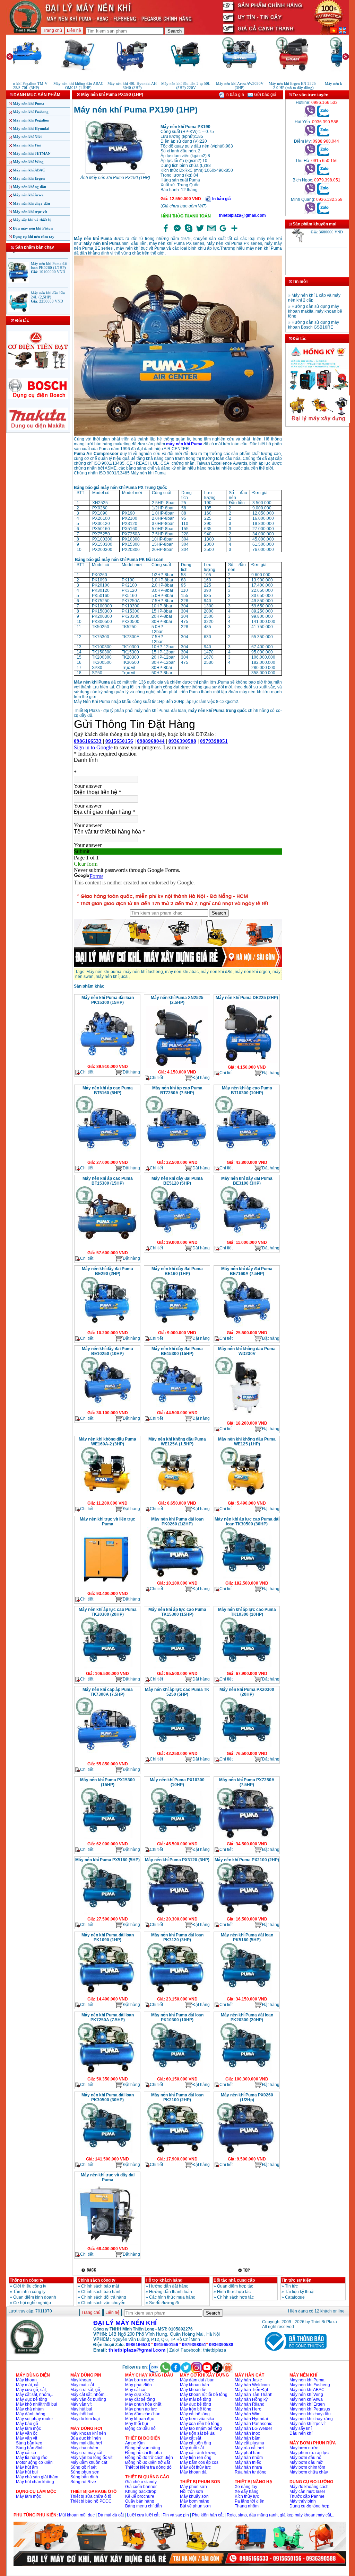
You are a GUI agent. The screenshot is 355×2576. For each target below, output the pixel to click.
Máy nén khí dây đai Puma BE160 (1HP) (177, 1271)
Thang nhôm (247, 2506)
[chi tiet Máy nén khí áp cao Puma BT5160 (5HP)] (107, 1158)
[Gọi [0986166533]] (310, 116)
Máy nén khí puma (104, 972)
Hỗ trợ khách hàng (164, 2280)
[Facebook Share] (166, 232)
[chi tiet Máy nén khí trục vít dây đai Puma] (107, 2244)
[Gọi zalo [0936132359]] (323, 213)
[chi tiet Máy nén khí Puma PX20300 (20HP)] (246, 1749)
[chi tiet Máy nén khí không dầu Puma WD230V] (246, 1418)
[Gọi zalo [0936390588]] (323, 135)
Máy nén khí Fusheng (31, 112)
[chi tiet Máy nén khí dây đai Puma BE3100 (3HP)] (246, 1238)
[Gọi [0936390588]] (310, 135)
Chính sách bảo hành (101, 2292)
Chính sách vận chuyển (103, 2303)
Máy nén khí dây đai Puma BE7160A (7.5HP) (247, 1271)
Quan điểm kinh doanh (35, 2297)
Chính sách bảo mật (100, 2286)
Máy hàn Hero (248, 2409)
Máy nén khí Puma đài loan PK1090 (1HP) (108, 1937)
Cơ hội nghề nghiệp (32, 2303)
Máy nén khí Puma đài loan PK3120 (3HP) (177, 1937)
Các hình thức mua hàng (172, 2297)
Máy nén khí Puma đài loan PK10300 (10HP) (177, 2017)
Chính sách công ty (97, 2280)
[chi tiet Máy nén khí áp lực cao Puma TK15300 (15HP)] (177, 1669)
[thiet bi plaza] (27, 2353)
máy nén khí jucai (112, 977)
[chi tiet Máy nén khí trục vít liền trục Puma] (107, 1589)
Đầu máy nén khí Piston (33, 228)
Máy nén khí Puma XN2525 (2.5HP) (177, 1000)
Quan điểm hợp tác (235, 2286)
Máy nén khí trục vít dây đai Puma (108, 2177)
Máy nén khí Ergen (29, 178)
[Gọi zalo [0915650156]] (323, 174)
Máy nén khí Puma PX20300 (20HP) (247, 1692)
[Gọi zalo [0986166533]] (323, 116)
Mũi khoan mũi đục (77, 2515)
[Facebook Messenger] (177, 232)
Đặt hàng (131, 1072)
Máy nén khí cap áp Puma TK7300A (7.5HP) (108, 1692)
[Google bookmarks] (223, 232)
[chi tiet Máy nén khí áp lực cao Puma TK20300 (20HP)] (107, 1669)
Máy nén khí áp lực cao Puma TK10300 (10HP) (247, 1612)
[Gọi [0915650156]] (310, 174)
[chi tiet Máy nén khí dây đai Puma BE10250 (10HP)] (107, 1408)
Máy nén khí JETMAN (32, 153)
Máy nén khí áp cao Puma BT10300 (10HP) (247, 1090)
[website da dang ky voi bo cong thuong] (294, 2352)
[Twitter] (200, 232)
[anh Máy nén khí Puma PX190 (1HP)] (115, 173)
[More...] (234, 232)
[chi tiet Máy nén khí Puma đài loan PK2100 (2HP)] (177, 2154)
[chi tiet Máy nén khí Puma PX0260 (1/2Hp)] (246, 2154)
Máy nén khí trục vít (30, 212)
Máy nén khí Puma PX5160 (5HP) (107, 1860)
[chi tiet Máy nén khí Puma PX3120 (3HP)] (177, 1914)
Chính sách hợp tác (235, 2297)
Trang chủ (53, 30)
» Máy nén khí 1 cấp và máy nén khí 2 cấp (314, 327)
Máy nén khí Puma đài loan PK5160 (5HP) (247, 1937)
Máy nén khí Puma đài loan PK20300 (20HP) (247, 2017)
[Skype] (189, 232)
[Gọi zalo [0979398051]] (323, 193)
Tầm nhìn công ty (29, 2292)
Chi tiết (87, 1072)
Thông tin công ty (27, 2280)
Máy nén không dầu (29, 187)
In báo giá (234, 95)
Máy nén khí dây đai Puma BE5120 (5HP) (177, 1181)
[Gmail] (211, 232)
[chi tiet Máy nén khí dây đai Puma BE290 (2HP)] (107, 1328)
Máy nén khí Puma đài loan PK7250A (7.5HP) (108, 2017)
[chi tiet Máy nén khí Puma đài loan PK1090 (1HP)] (107, 1994)
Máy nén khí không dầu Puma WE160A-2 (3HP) (107, 1442)
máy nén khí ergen (252, 972)
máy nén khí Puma (184, 444)
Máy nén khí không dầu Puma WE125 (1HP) (247, 1442)
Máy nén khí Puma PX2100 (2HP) (247, 1860)
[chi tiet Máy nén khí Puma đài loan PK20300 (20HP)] (246, 2074)
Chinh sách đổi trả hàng (104, 2297)
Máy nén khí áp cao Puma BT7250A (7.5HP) (177, 1090)
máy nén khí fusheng (143, 972)
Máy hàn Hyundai (251, 2419)
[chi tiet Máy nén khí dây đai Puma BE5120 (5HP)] (177, 1238)
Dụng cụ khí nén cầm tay (34, 237)
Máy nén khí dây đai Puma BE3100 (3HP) (247, 1181)
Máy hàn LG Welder (253, 2428)
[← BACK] (90, 2270)
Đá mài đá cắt (111, 2515)
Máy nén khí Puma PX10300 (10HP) (177, 1782)
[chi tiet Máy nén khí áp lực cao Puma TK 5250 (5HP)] (177, 1749)
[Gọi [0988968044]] (310, 154)
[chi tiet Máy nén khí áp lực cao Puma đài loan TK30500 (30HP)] (246, 1578)
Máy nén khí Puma (29, 104)
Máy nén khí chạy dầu (31, 203)
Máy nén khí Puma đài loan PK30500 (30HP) (108, 2097)
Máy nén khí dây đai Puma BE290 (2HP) (107, 1271)
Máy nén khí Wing (28, 162)
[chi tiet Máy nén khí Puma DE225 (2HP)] (246, 1062)
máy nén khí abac (182, 972)
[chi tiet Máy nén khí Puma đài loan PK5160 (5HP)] (246, 1994)
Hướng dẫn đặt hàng (169, 2286)
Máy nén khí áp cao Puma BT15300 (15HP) (108, 1181)
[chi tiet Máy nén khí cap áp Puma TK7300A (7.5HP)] (107, 1759)
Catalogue (295, 2297)
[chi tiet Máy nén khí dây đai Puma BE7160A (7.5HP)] (246, 1328)
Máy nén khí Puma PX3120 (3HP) (177, 1860)
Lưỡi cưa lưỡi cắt (143, 2515)
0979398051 (194, 2345)
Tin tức (291, 2286)
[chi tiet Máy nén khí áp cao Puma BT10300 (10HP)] (246, 1158)
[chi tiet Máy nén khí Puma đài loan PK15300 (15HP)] (107, 1062)
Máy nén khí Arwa (28, 195)
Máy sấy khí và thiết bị (32, 220)
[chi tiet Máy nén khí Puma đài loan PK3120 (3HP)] (177, 1994)
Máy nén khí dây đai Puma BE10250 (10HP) (107, 1351)
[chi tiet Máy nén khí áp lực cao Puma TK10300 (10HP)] (246, 1669)
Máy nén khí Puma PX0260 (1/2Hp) (247, 2097)
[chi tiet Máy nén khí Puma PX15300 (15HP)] (107, 1839)
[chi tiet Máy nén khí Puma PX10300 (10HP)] (177, 1839)
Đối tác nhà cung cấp (234, 2280)
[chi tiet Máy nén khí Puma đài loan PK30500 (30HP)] (107, 2154)
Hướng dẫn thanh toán (171, 2292)
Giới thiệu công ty (30, 2286)
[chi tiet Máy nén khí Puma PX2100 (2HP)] (246, 1914)
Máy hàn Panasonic (253, 2424)
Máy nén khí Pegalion (31, 120)
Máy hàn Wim (248, 2414)
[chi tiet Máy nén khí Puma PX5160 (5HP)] (107, 1914)
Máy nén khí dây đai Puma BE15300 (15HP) (177, 1351)
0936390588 (221, 2345)
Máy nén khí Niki (27, 137)
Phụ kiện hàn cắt (208, 2515)
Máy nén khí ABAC (29, 170)
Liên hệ (74, 30)
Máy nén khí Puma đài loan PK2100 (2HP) (177, 2097)
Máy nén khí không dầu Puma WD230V (247, 1351)
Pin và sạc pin (176, 2515)
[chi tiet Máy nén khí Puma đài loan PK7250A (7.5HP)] (107, 2074)
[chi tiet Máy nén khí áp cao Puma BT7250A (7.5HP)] (177, 1158)
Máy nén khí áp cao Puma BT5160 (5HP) (108, 1090)
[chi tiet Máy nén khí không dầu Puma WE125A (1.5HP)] (177, 1498)
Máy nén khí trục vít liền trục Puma (107, 1522)
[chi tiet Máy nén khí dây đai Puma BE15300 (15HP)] (177, 1408)
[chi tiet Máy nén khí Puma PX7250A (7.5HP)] (246, 1839)
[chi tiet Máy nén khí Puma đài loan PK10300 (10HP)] (177, 2074)
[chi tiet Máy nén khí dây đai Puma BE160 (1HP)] (177, 1328)
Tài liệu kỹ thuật (300, 2292)
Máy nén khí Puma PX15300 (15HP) (107, 1782)
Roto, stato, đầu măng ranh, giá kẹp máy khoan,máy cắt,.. (280, 2515)
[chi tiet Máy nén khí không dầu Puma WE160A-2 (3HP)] (107, 1498)
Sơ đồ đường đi (164, 2303)
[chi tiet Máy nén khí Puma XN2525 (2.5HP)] (177, 1067)
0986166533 (138, 2345)
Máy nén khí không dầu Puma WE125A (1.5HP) (177, 1442)
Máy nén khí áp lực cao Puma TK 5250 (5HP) (177, 1692)
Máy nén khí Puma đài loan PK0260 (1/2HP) (177, 1522)
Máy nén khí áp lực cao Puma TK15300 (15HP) (177, 1612)
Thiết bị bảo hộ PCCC (91, 2501)
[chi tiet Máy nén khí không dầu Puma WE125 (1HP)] (246, 1498)
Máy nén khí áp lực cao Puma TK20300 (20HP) (108, 1612)
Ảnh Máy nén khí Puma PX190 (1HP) (115, 178)
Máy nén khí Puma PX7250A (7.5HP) (247, 1782)
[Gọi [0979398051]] (310, 193)
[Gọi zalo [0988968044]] (323, 154)
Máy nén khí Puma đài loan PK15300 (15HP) (108, 1000)
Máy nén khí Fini (27, 145)
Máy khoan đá (193, 2472)
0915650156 (166, 2345)
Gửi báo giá (265, 95)
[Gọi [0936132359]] (310, 213)
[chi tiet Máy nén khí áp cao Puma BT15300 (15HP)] (107, 1248)
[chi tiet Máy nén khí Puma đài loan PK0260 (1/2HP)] (177, 1578)
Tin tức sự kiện (296, 2280)
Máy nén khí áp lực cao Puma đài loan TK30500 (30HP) (247, 1522)
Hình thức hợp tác (234, 2292)
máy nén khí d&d (217, 972)
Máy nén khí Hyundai (31, 128)
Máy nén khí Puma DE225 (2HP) (247, 998)
